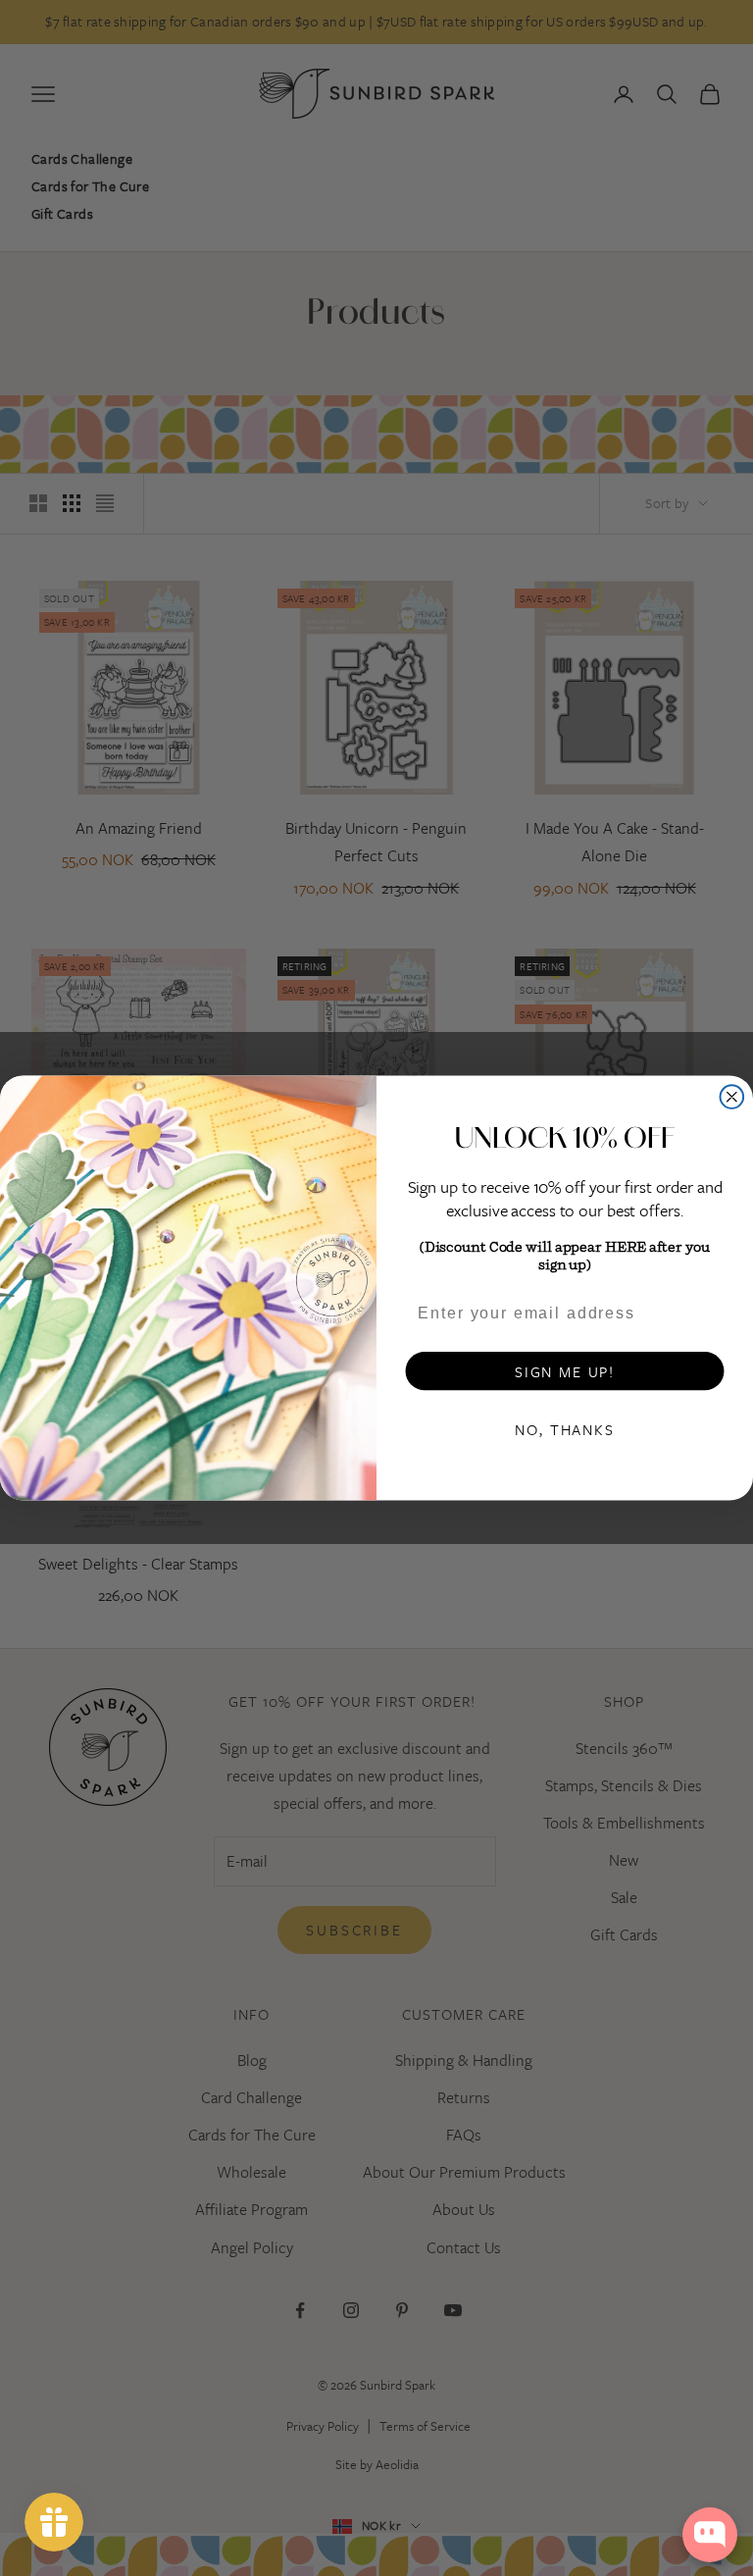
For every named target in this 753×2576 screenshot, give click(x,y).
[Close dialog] (732, 1097)
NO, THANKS (564, 1429)
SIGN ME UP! (565, 1371)
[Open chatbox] (710, 2535)
